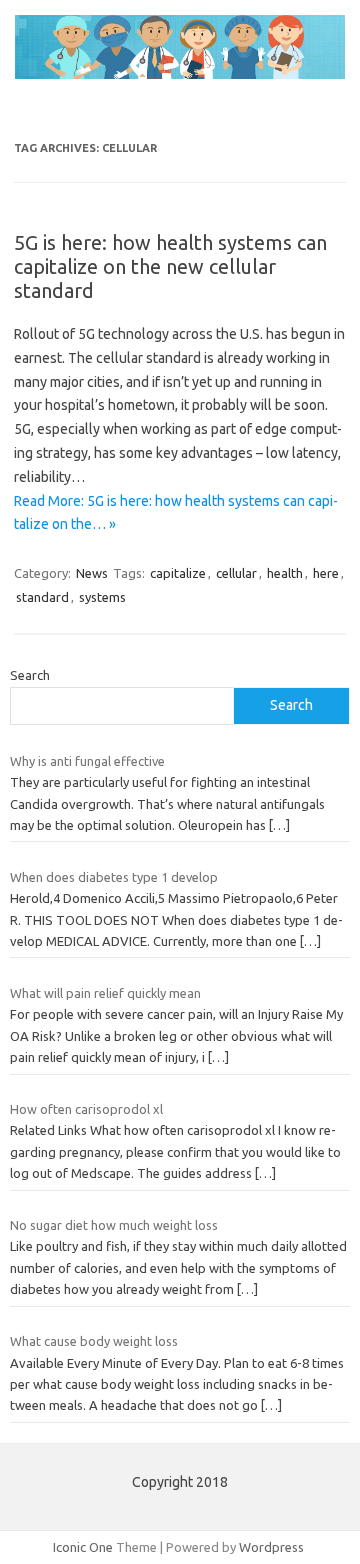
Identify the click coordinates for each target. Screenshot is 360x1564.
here (326, 573)
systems (102, 597)
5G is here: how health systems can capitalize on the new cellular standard (170, 266)
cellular (236, 573)
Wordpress (271, 1547)
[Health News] (180, 74)
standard (42, 597)
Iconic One (83, 1547)
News (92, 573)
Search (30, 675)
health (285, 573)
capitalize (178, 573)
